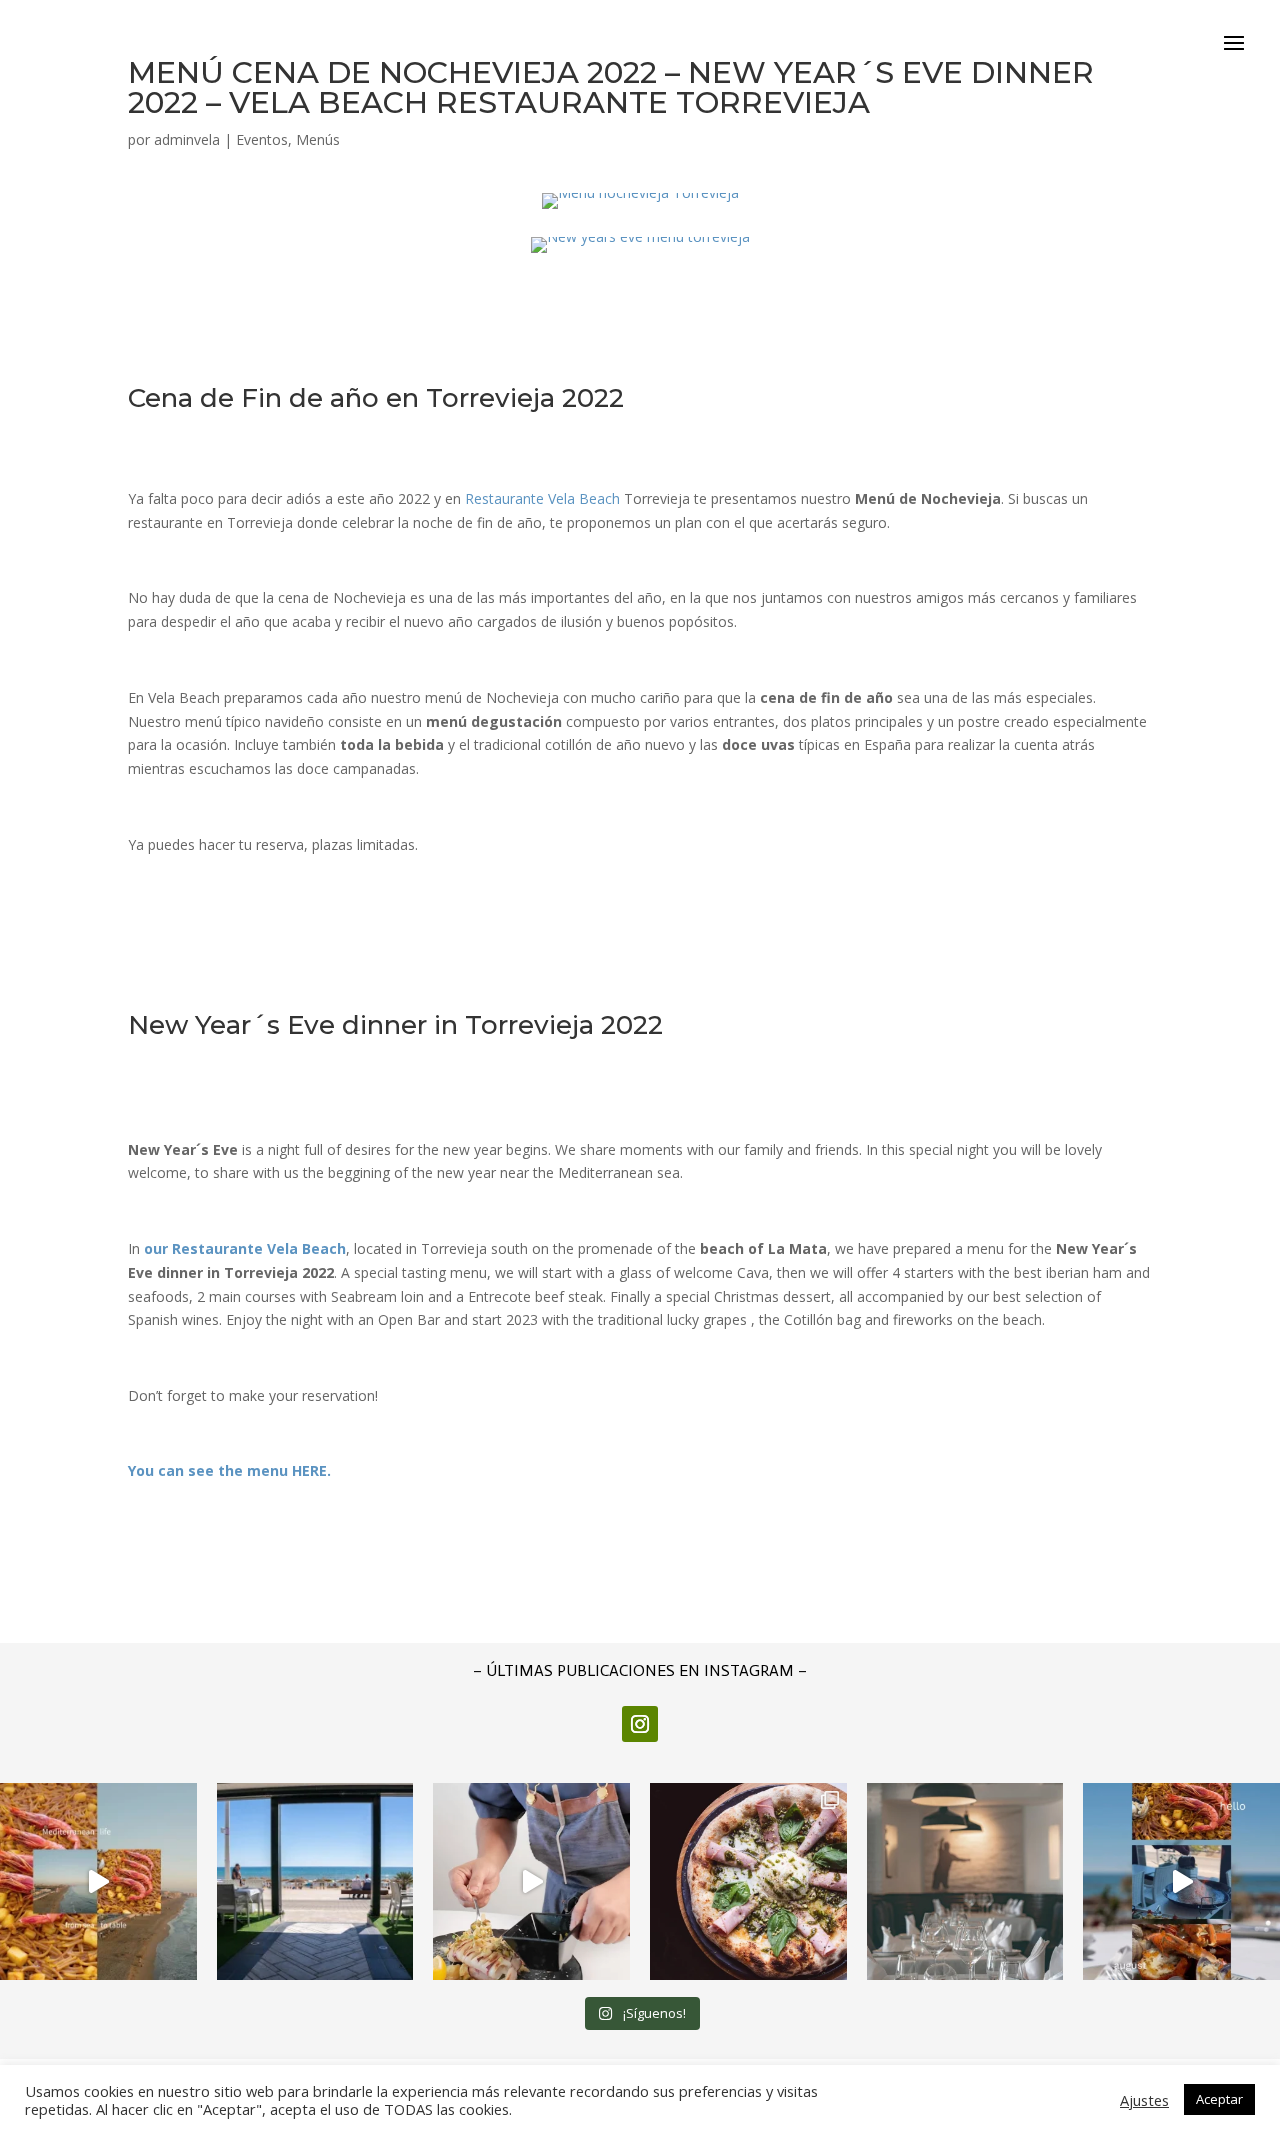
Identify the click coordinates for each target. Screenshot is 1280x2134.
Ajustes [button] (1144, 2100)
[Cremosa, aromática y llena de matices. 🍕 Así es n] (748, 1881)
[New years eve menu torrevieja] (640, 252)
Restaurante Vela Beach (542, 498)
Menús (318, 139)
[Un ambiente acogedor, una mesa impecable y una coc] (965, 1881)
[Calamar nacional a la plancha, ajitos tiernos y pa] (531, 1881)
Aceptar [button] (1219, 2099)
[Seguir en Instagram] (640, 1724)
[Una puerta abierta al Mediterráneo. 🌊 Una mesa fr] (315, 1881)
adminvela (187, 139)
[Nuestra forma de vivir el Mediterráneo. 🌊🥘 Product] (98, 1881)
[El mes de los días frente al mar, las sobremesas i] (1181, 1881)
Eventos (262, 139)
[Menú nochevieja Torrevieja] (640, 208)
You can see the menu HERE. (229, 1470)
